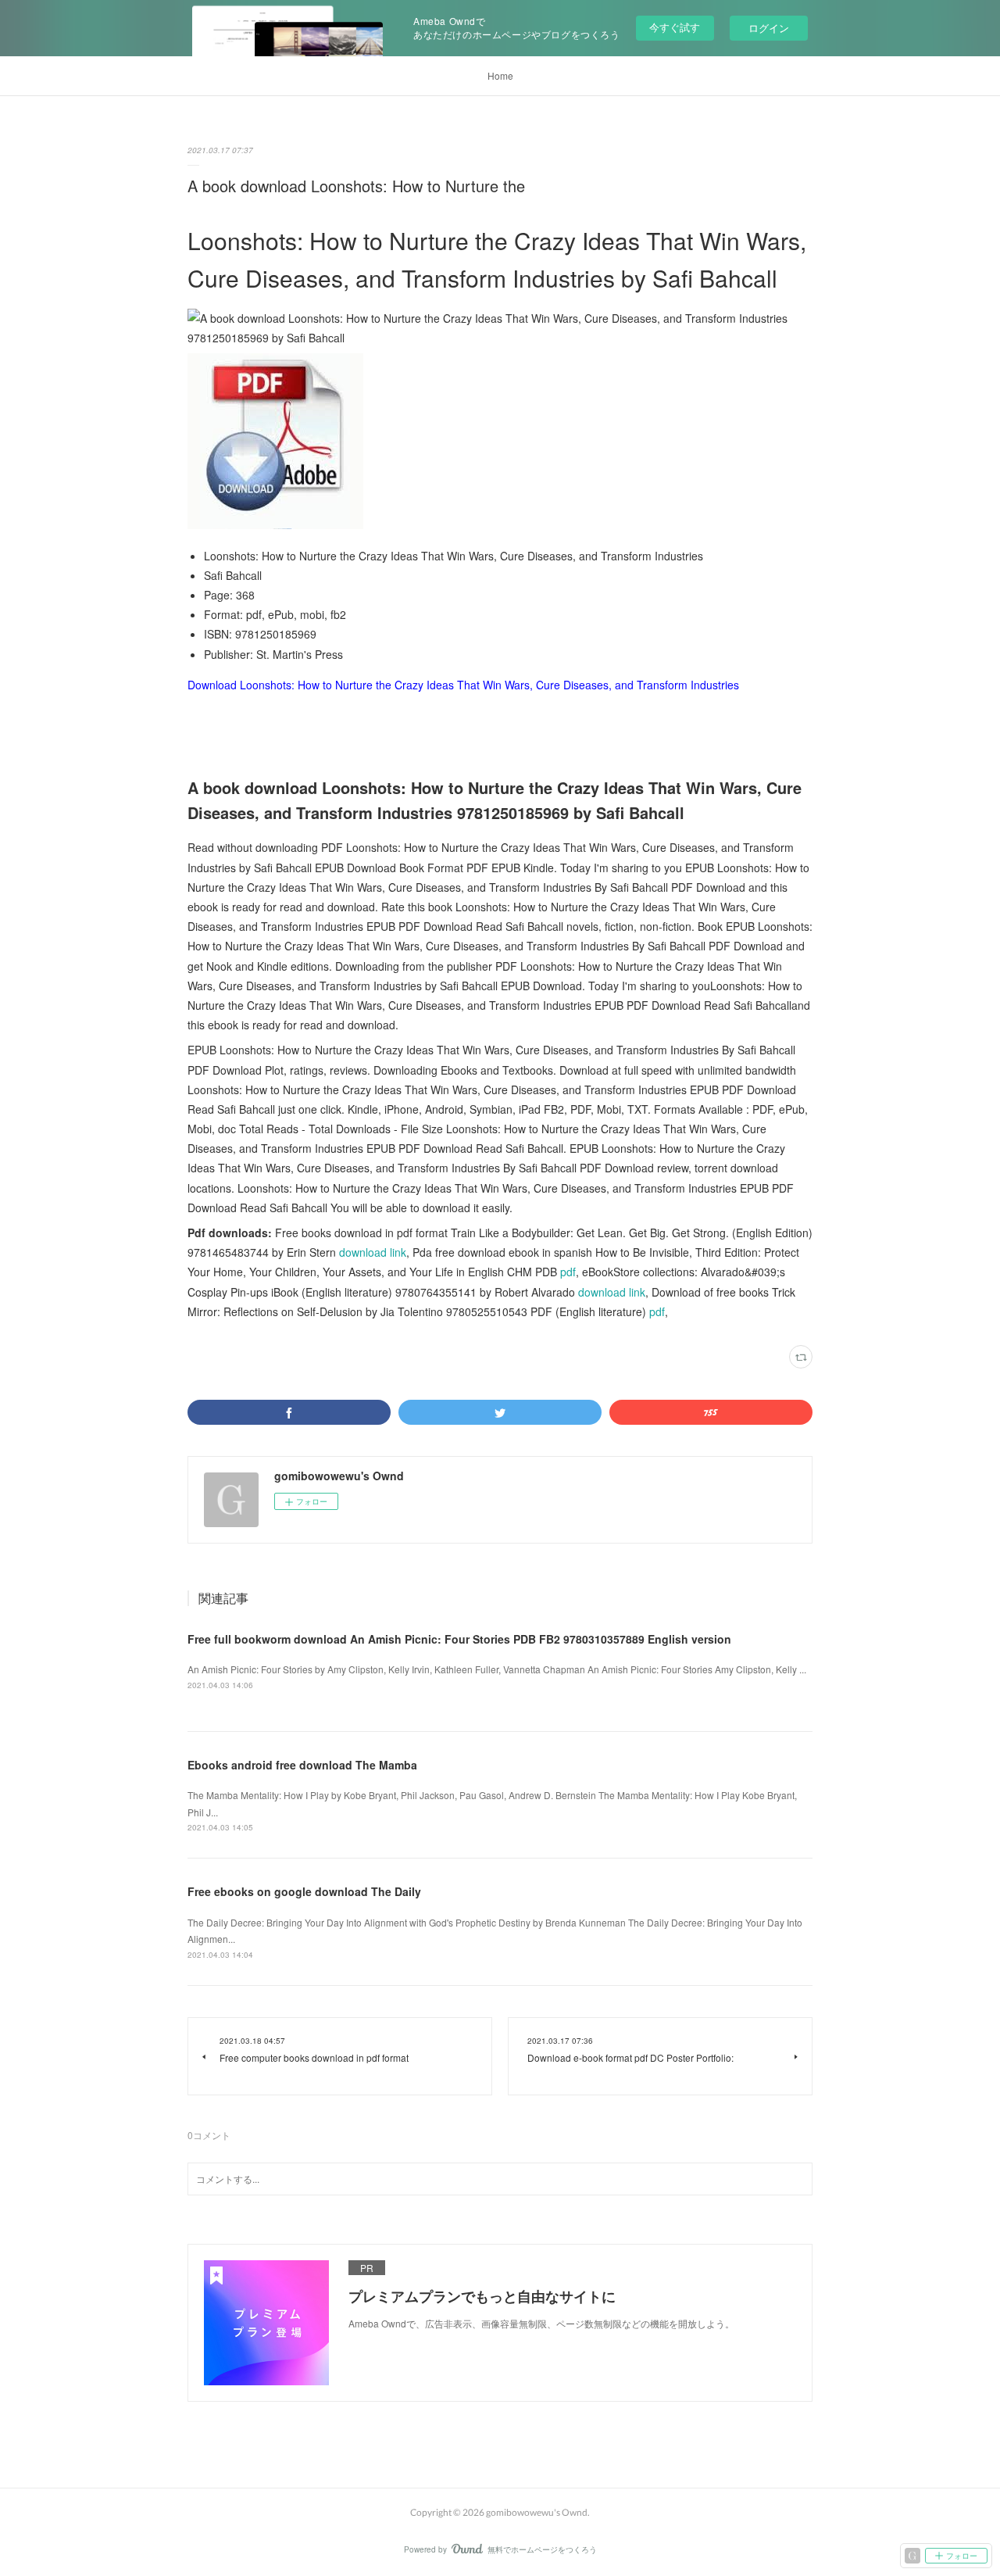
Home (500, 75)
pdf (568, 1272)
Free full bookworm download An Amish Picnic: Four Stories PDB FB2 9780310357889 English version (459, 1639)
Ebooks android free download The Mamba (302, 1765)
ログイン (769, 28)
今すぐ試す (675, 27)
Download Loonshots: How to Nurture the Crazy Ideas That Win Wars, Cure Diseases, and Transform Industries (463, 685)
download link (373, 1252)
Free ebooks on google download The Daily (304, 1891)
